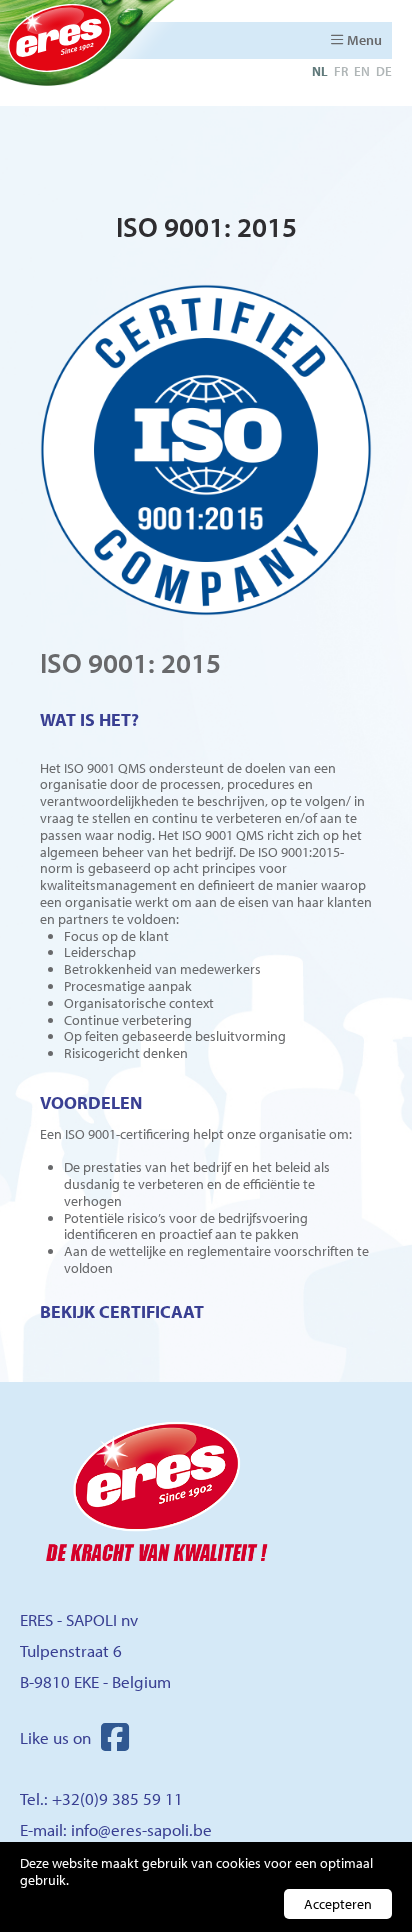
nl (320, 71)
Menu (364, 40)
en (362, 71)
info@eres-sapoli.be (141, 1829)
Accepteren (338, 1904)
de (384, 71)
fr (341, 71)
